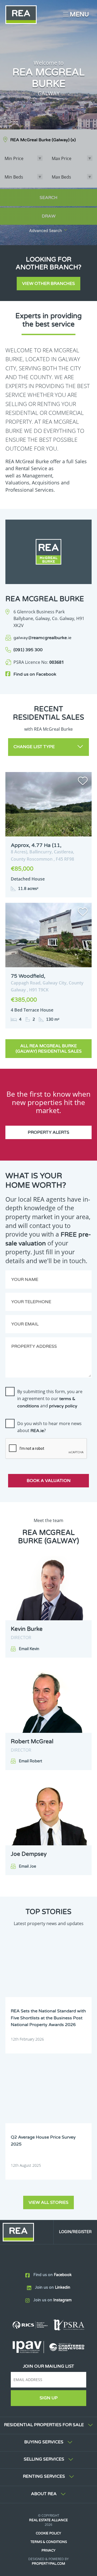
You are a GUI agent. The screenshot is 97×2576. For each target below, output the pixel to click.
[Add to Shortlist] (83, 782)
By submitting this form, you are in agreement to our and (50, 1398)
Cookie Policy (48, 2533)
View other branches (48, 284)
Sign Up (49, 2398)
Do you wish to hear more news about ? (49, 1427)
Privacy (48, 2550)
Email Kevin (29, 1649)
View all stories (48, 2202)
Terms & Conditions (49, 2542)
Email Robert (30, 1761)
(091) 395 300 (28, 650)
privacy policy (63, 1406)
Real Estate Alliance (48, 2520)
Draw (49, 216)
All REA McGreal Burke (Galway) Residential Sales (49, 1049)
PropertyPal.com (48, 2564)
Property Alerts (48, 1132)
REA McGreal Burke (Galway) (43, 140)
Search (48, 198)
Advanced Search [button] (46, 231)
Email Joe (27, 1866)
